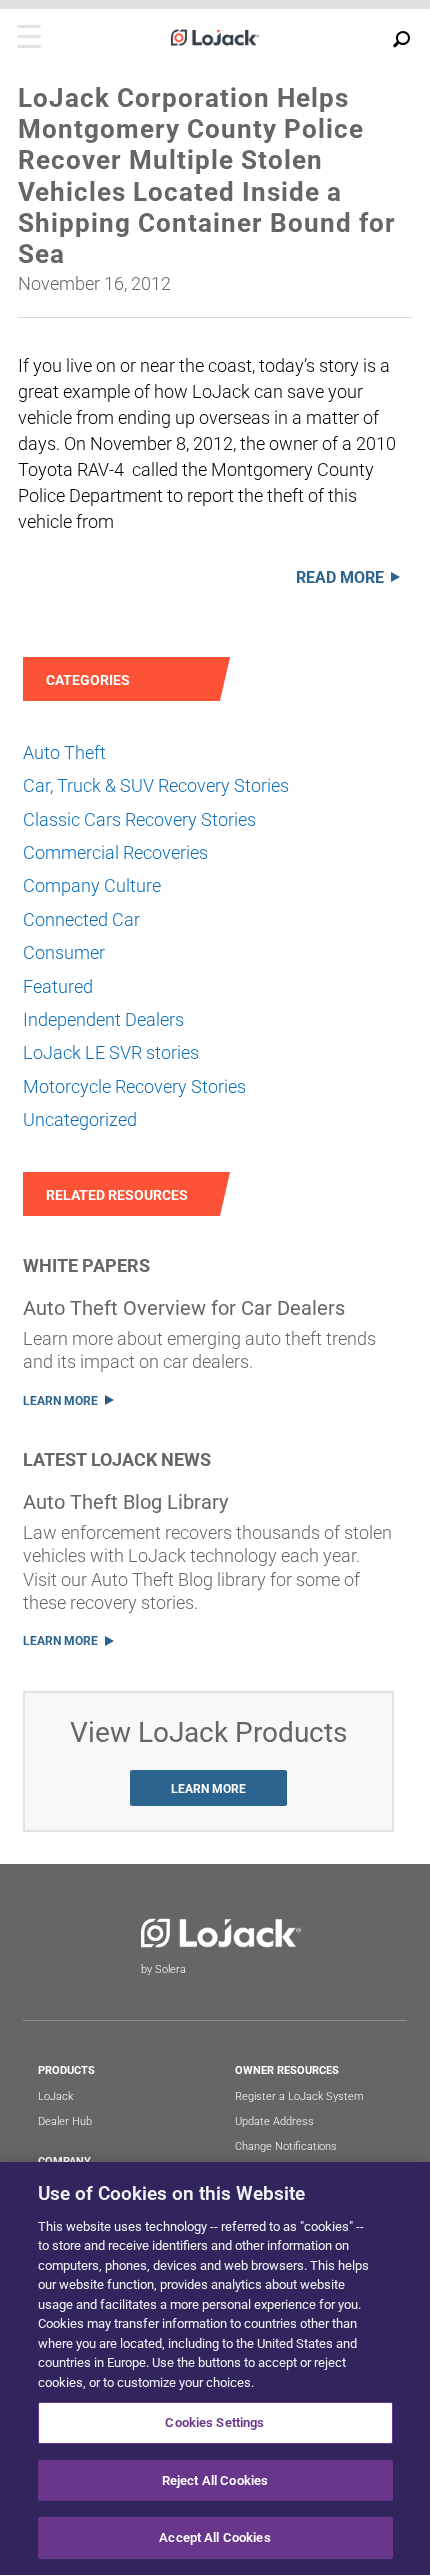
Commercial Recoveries (115, 852)
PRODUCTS (66, 2070)
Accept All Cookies (214, 2537)
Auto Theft (64, 752)
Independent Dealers (103, 1019)
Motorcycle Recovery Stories (134, 1086)
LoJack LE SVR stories (111, 1052)
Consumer (64, 952)
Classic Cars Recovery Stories (139, 819)
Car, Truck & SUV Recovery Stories (156, 785)
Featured (58, 986)
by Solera (163, 1969)
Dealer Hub (65, 2121)
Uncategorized (80, 1119)
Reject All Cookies (215, 2480)
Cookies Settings (214, 2422)
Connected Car (81, 919)
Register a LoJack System (299, 2096)
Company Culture (92, 885)
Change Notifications (286, 2146)
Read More (340, 577)
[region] (215, 2368)
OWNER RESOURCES (287, 2070)
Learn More (60, 1401)
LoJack (55, 2096)
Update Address (274, 2121)
